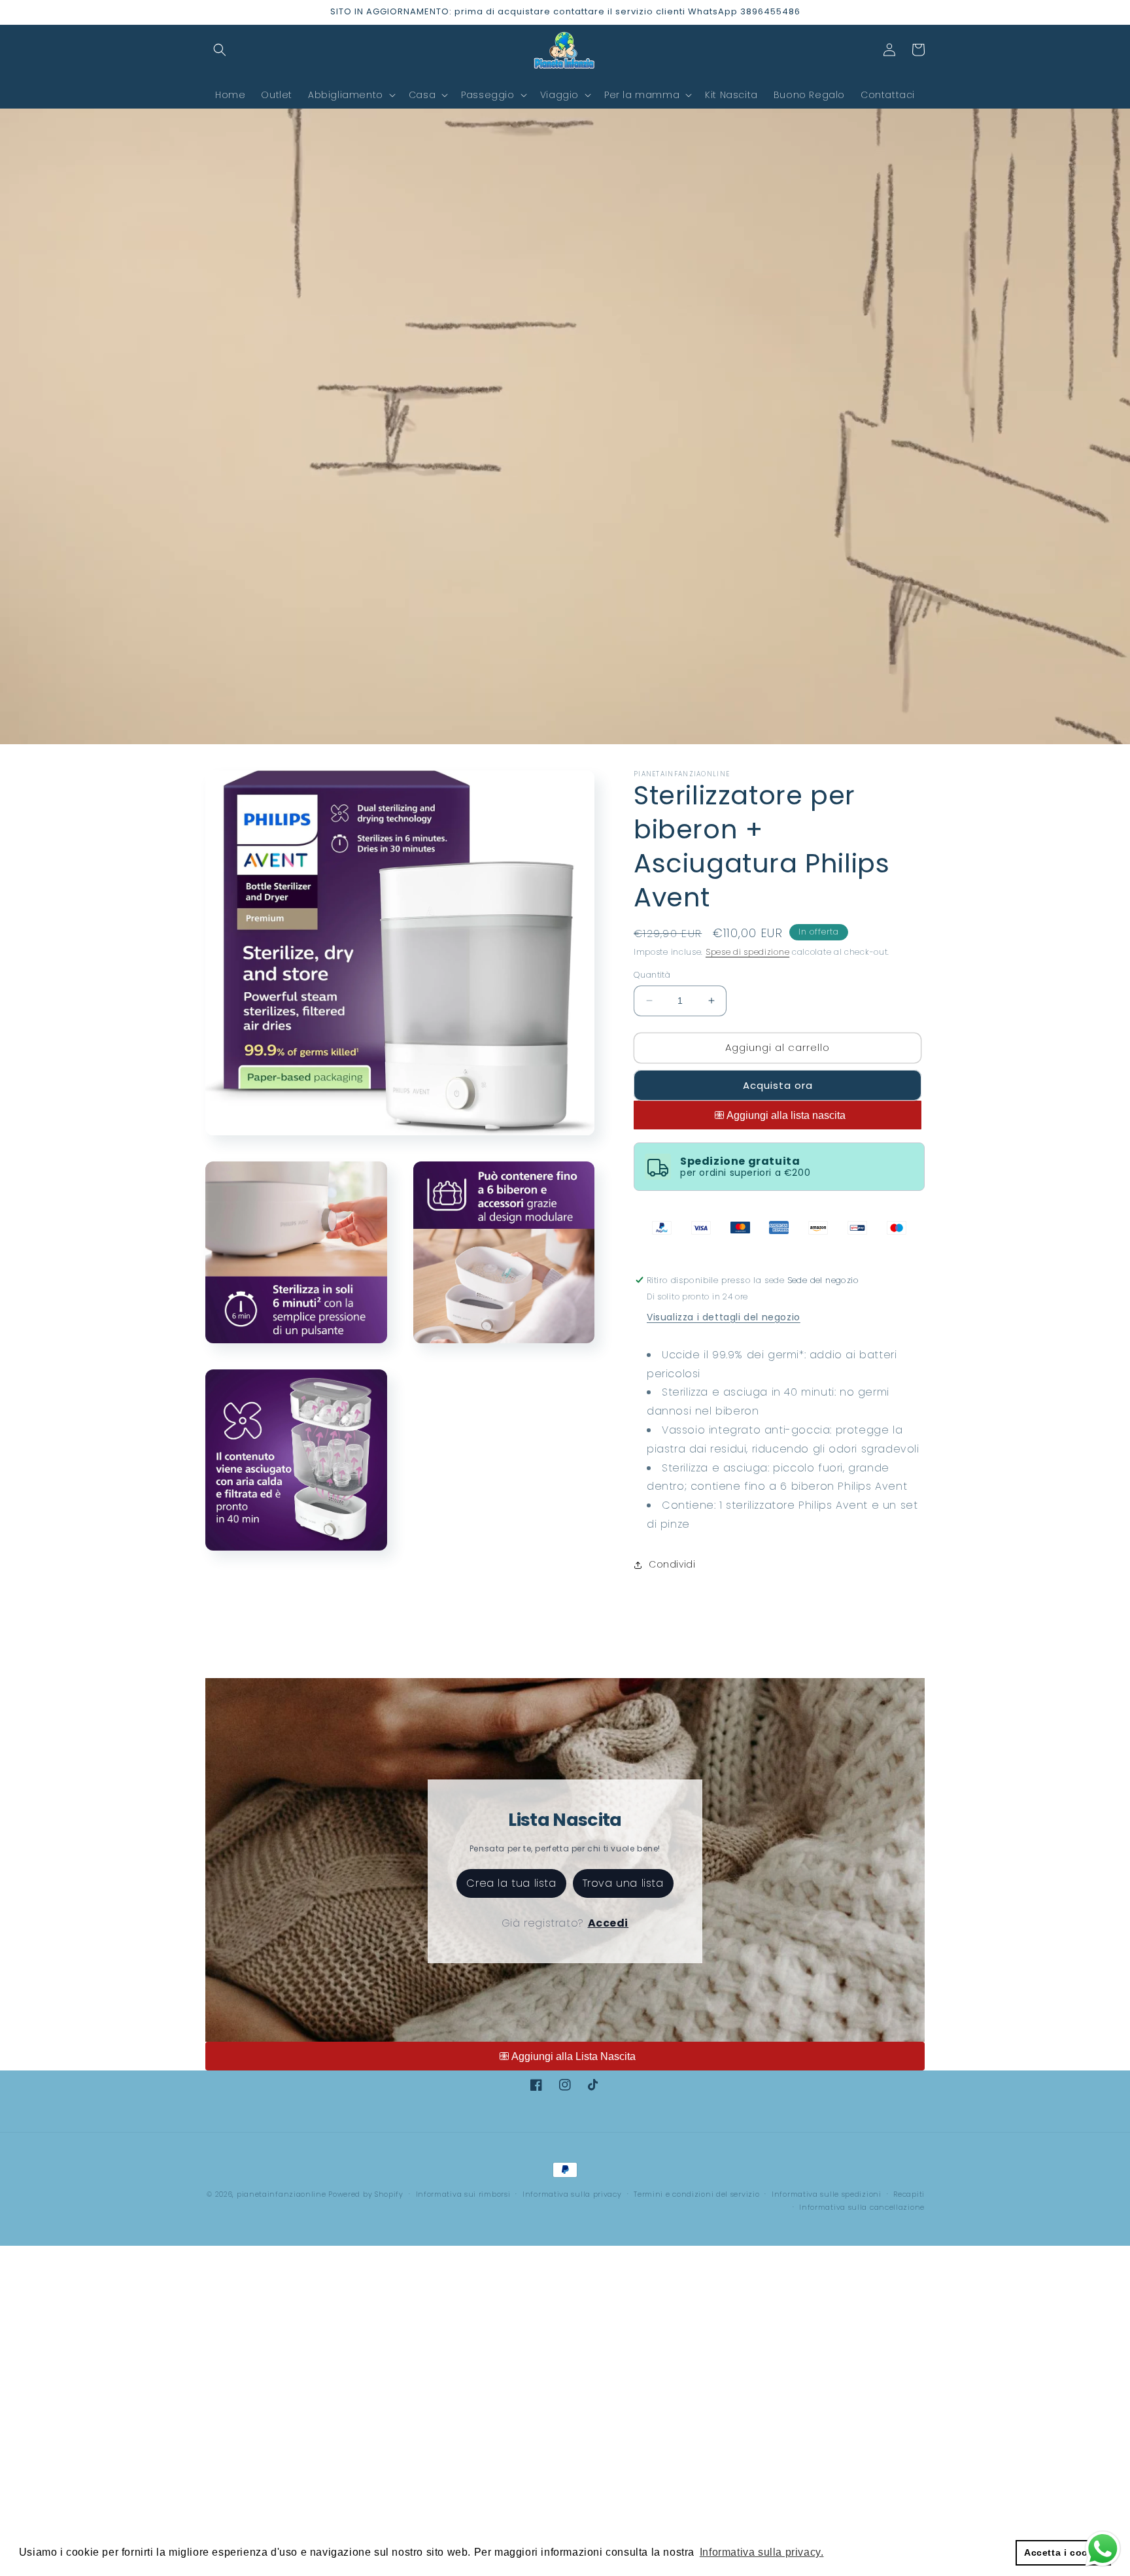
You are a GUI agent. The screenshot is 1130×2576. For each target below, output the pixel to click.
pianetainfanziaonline (282, 2194)
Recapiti (909, 2194)
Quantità (652, 975)
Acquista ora (778, 1085)
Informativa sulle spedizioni (827, 2194)
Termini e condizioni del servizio (696, 2194)
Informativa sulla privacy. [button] (762, 2552)
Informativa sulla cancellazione (862, 2207)
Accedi (608, 1923)
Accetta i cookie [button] (1063, 2552)
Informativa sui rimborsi (463, 2194)
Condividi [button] (672, 1564)
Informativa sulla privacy (572, 2194)
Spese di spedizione (747, 952)
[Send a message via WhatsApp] (1103, 2549)
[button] (220, 50)
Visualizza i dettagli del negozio (724, 1317)
